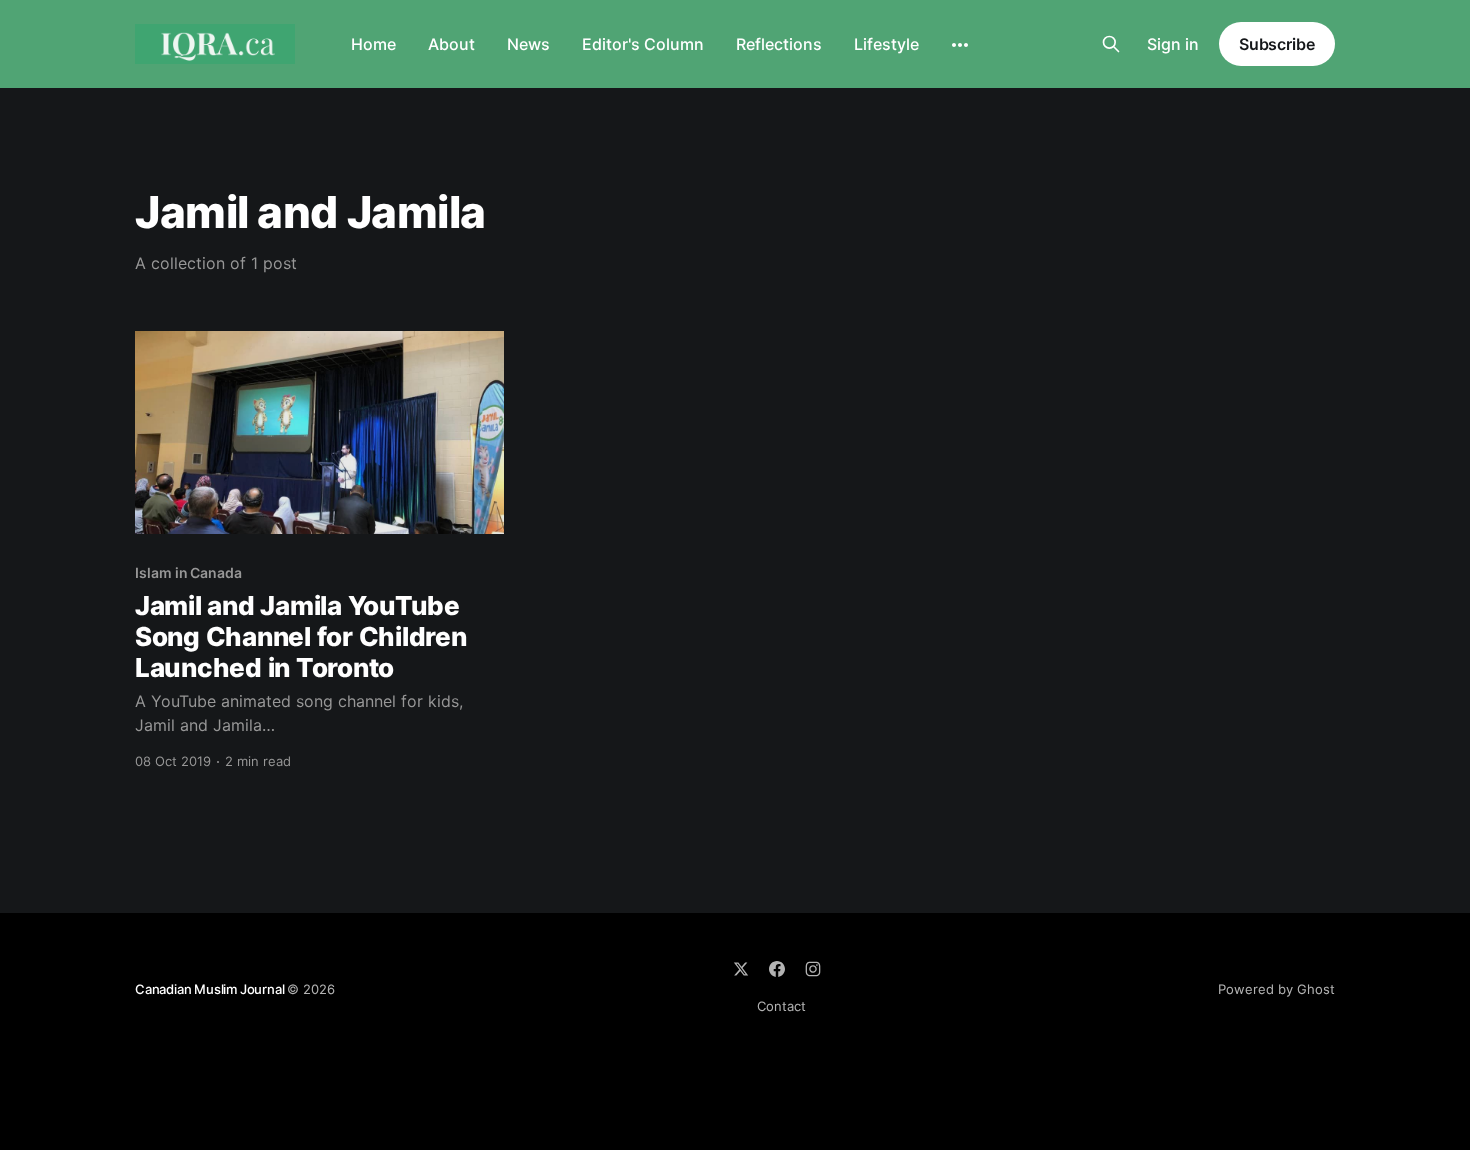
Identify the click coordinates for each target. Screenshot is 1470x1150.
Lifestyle (886, 44)
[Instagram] (813, 969)
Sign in (1173, 44)
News (528, 44)
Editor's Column (643, 44)
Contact (781, 1006)
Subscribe (1277, 44)
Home (373, 44)
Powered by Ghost (1276, 989)
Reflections (779, 44)
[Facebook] (777, 969)
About (451, 44)
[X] (741, 969)
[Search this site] (1111, 44)
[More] (960, 45)
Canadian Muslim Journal (211, 989)
